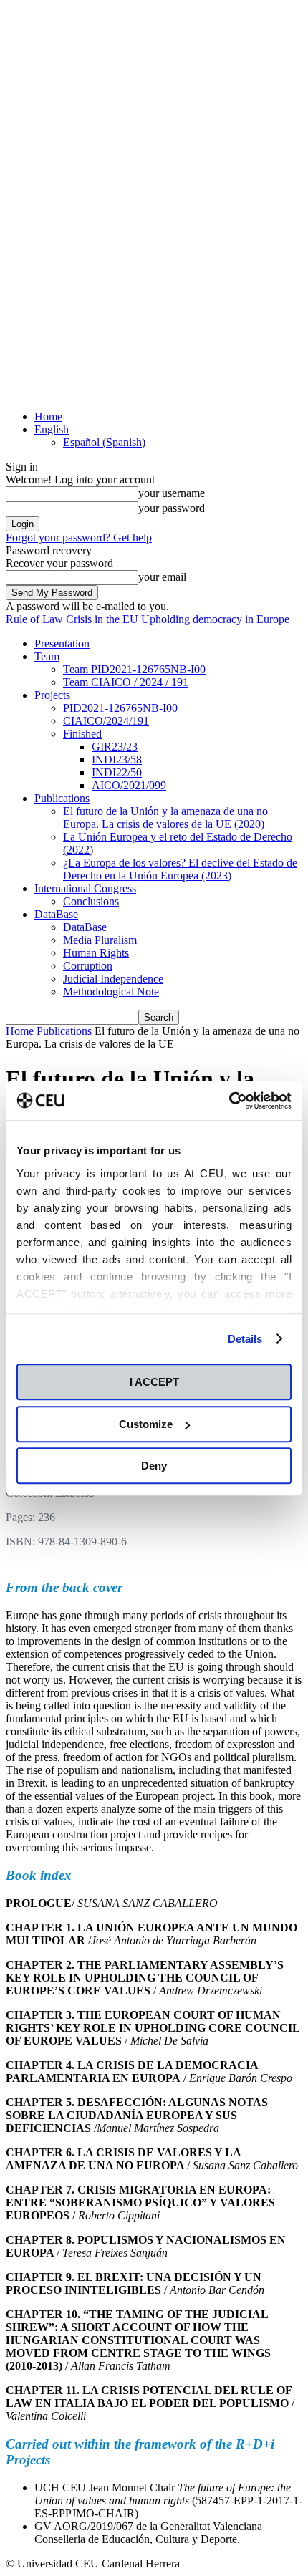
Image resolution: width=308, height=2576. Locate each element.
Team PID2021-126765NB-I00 (134, 669)
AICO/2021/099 (129, 785)
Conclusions (91, 901)
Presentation (62, 643)
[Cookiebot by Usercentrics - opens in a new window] (229, 1101)
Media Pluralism (100, 940)
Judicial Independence (113, 979)
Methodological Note (111, 992)
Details (245, 1339)
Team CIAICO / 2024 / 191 (126, 682)
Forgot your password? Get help (79, 537)
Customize (146, 1424)
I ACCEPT (154, 1382)
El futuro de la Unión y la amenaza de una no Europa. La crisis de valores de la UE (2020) (165, 817)
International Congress (85, 888)
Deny (154, 1466)
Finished (82, 734)
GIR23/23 (115, 747)
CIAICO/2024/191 (106, 721)
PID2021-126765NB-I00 (120, 708)
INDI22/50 (117, 772)
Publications (62, 798)
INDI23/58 (117, 759)
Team (47, 656)
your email (162, 577)
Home (48, 416)
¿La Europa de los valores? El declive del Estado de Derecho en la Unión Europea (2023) (180, 869)
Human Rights (96, 953)
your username (172, 493)
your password (172, 508)
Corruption (88, 966)
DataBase (56, 914)
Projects (52, 695)
